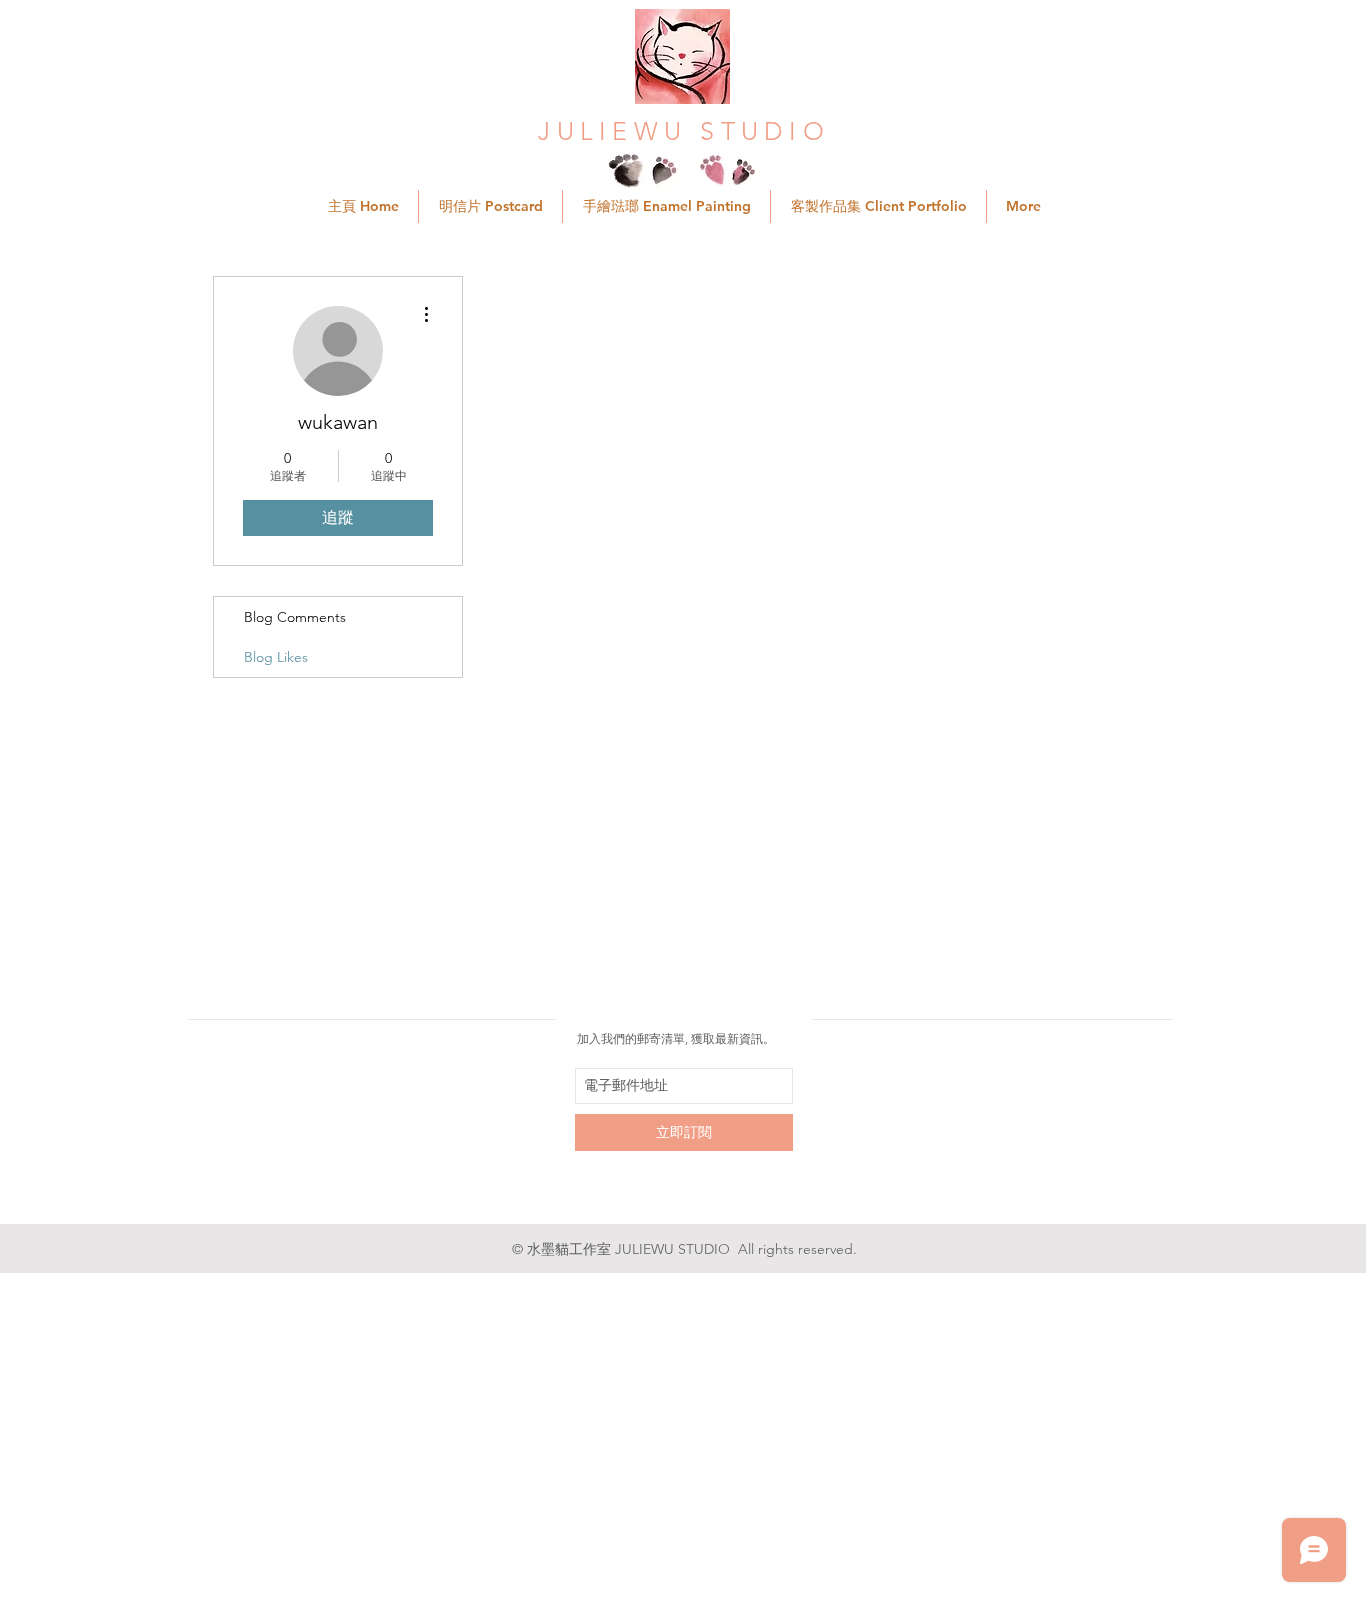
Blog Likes (276, 657)
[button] (878, 206)
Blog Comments (295, 617)
